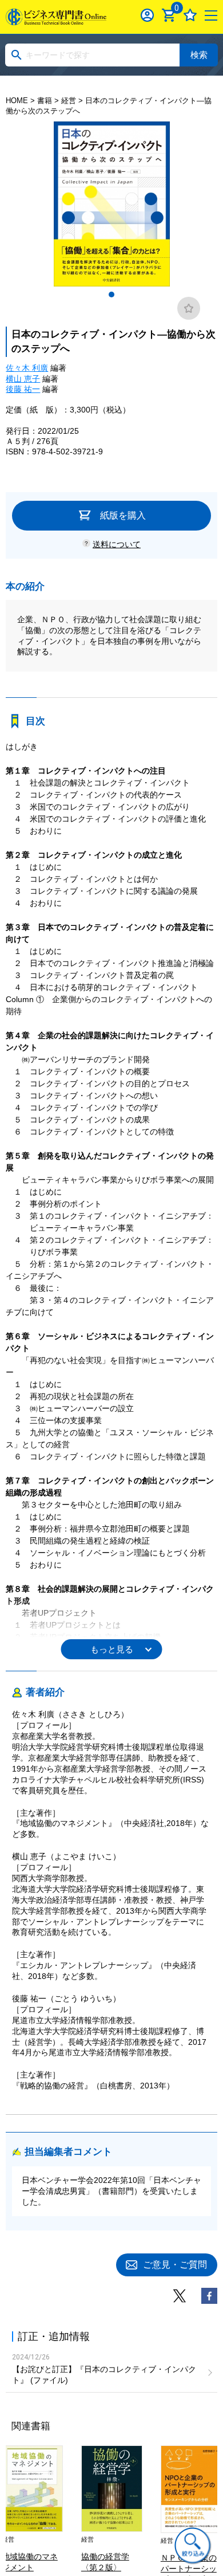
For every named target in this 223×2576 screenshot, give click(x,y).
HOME (17, 101)
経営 (69, 101)
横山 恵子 (23, 379)
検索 (199, 55)
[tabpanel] (111, 204)
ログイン (147, 15)
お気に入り (190, 15)
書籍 (45, 101)
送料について (117, 544)
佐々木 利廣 (27, 368)
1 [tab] (111, 294)
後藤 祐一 (23, 389)
